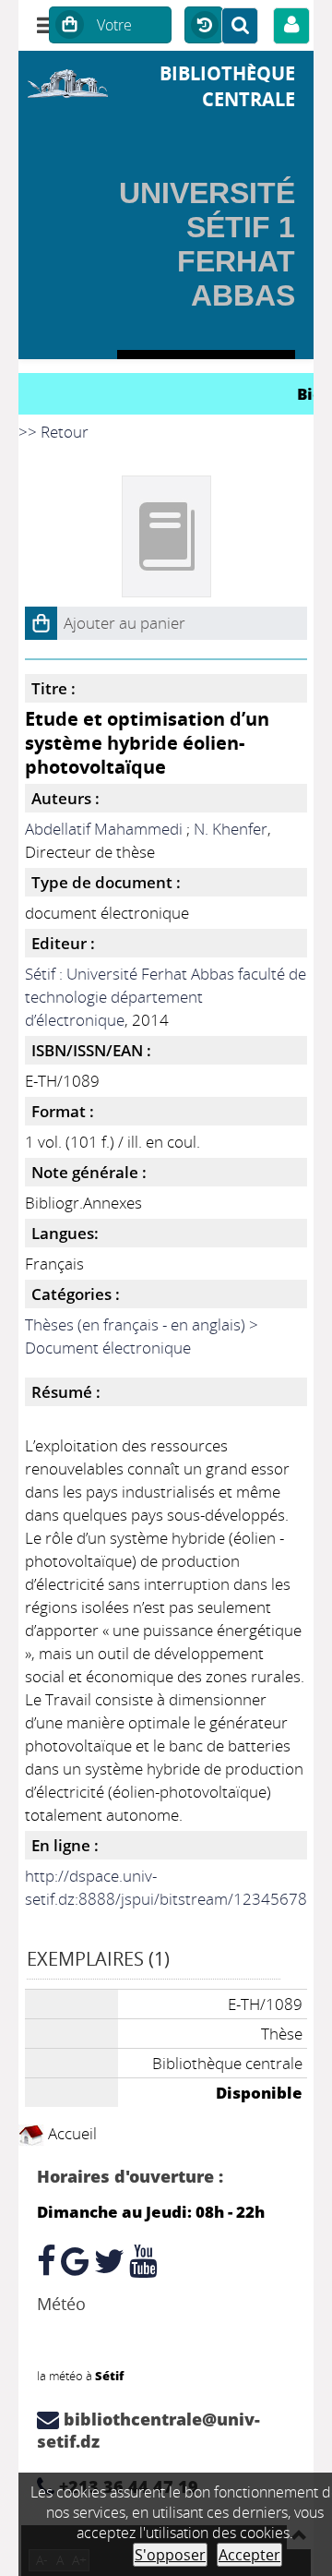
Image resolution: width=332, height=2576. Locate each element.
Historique (204, 26)
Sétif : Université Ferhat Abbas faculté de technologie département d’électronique (166, 997)
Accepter (249, 2555)
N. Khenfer (231, 829)
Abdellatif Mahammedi (104, 829)
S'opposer (170, 2555)
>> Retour (53, 432)
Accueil (71, 2133)
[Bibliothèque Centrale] (68, 81)
